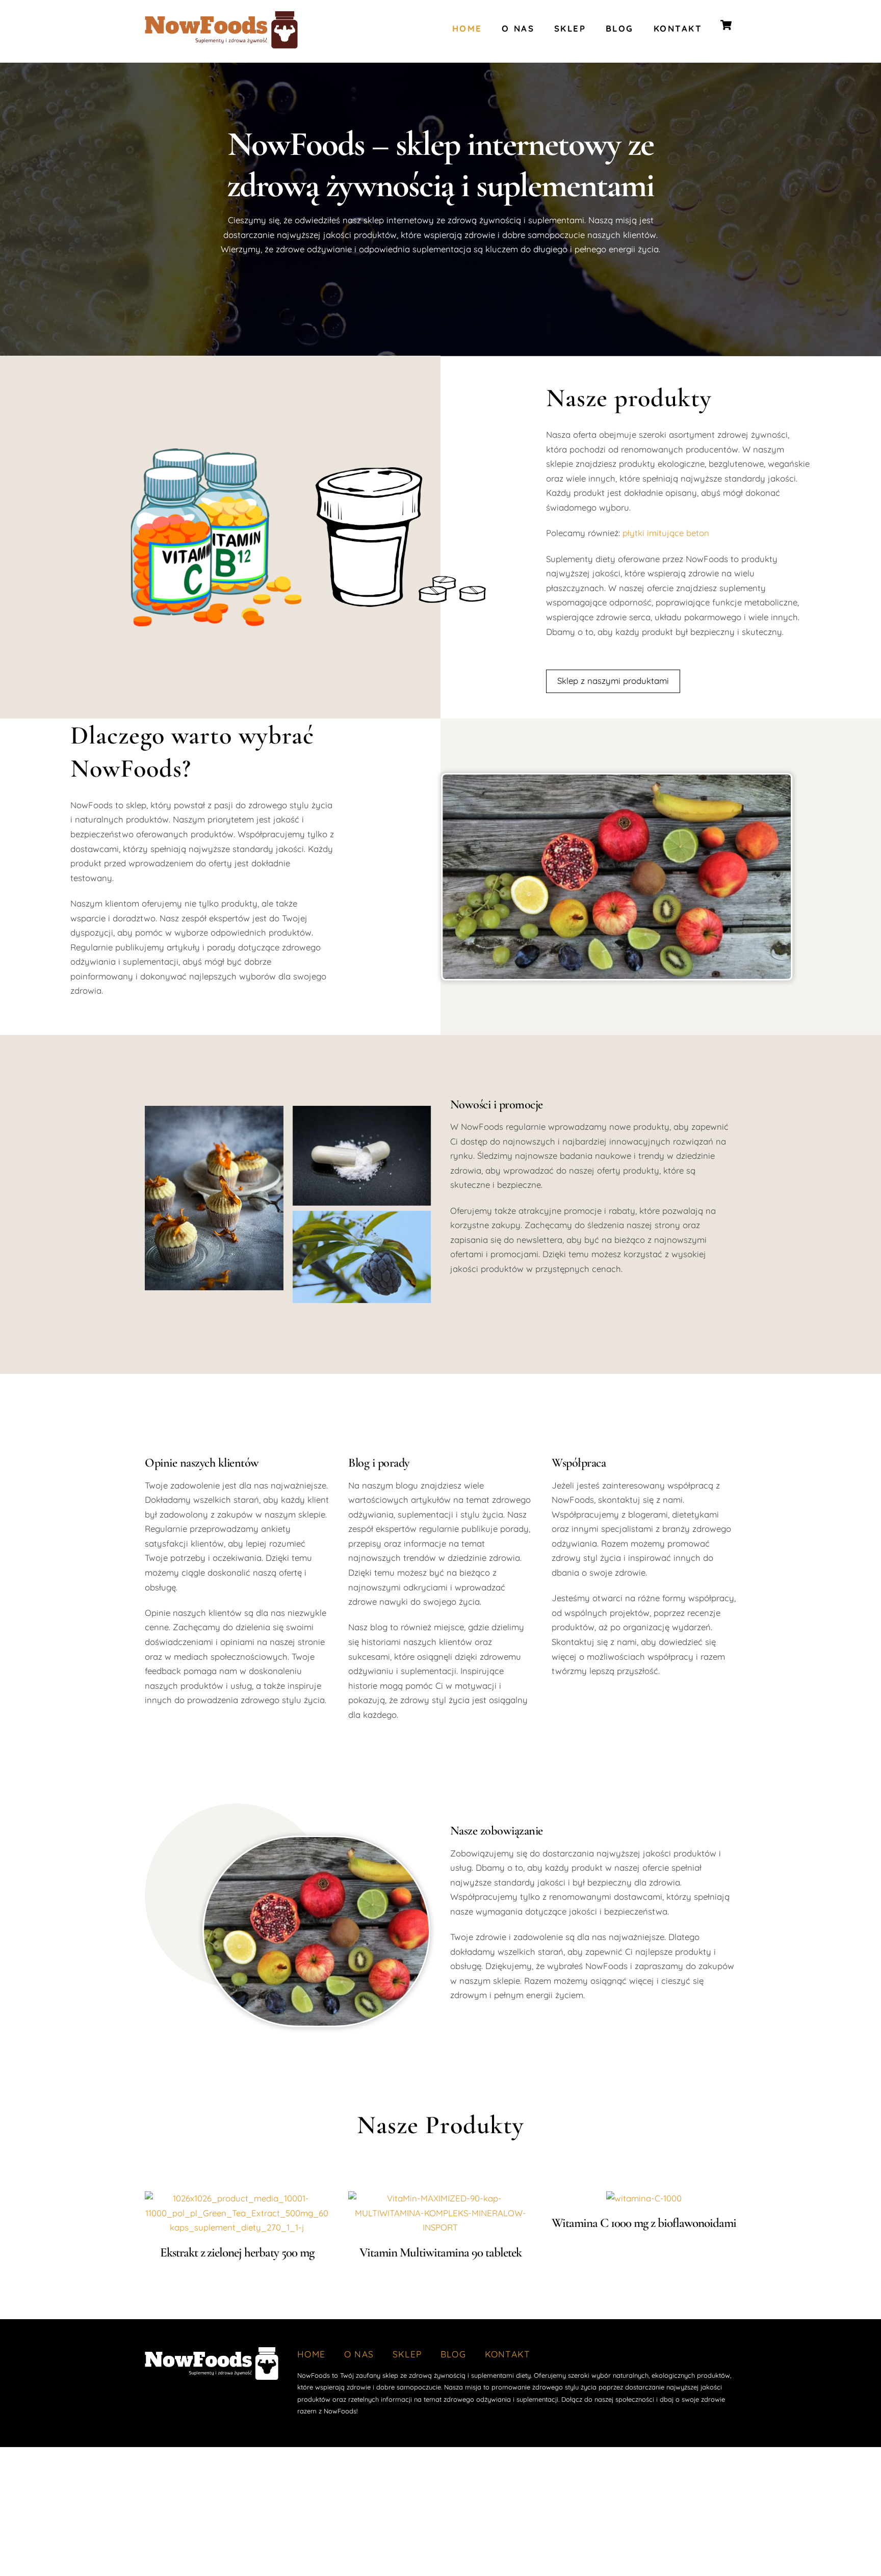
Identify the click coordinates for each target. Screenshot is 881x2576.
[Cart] (726, 25)
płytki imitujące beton (666, 533)
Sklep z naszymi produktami (613, 681)
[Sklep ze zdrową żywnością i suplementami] (221, 44)
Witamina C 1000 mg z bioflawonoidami (644, 2223)
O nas (518, 28)
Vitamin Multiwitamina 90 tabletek (440, 2252)
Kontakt (678, 28)
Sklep (570, 28)
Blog (620, 28)
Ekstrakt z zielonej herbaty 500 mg (237, 2252)
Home (467, 28)
